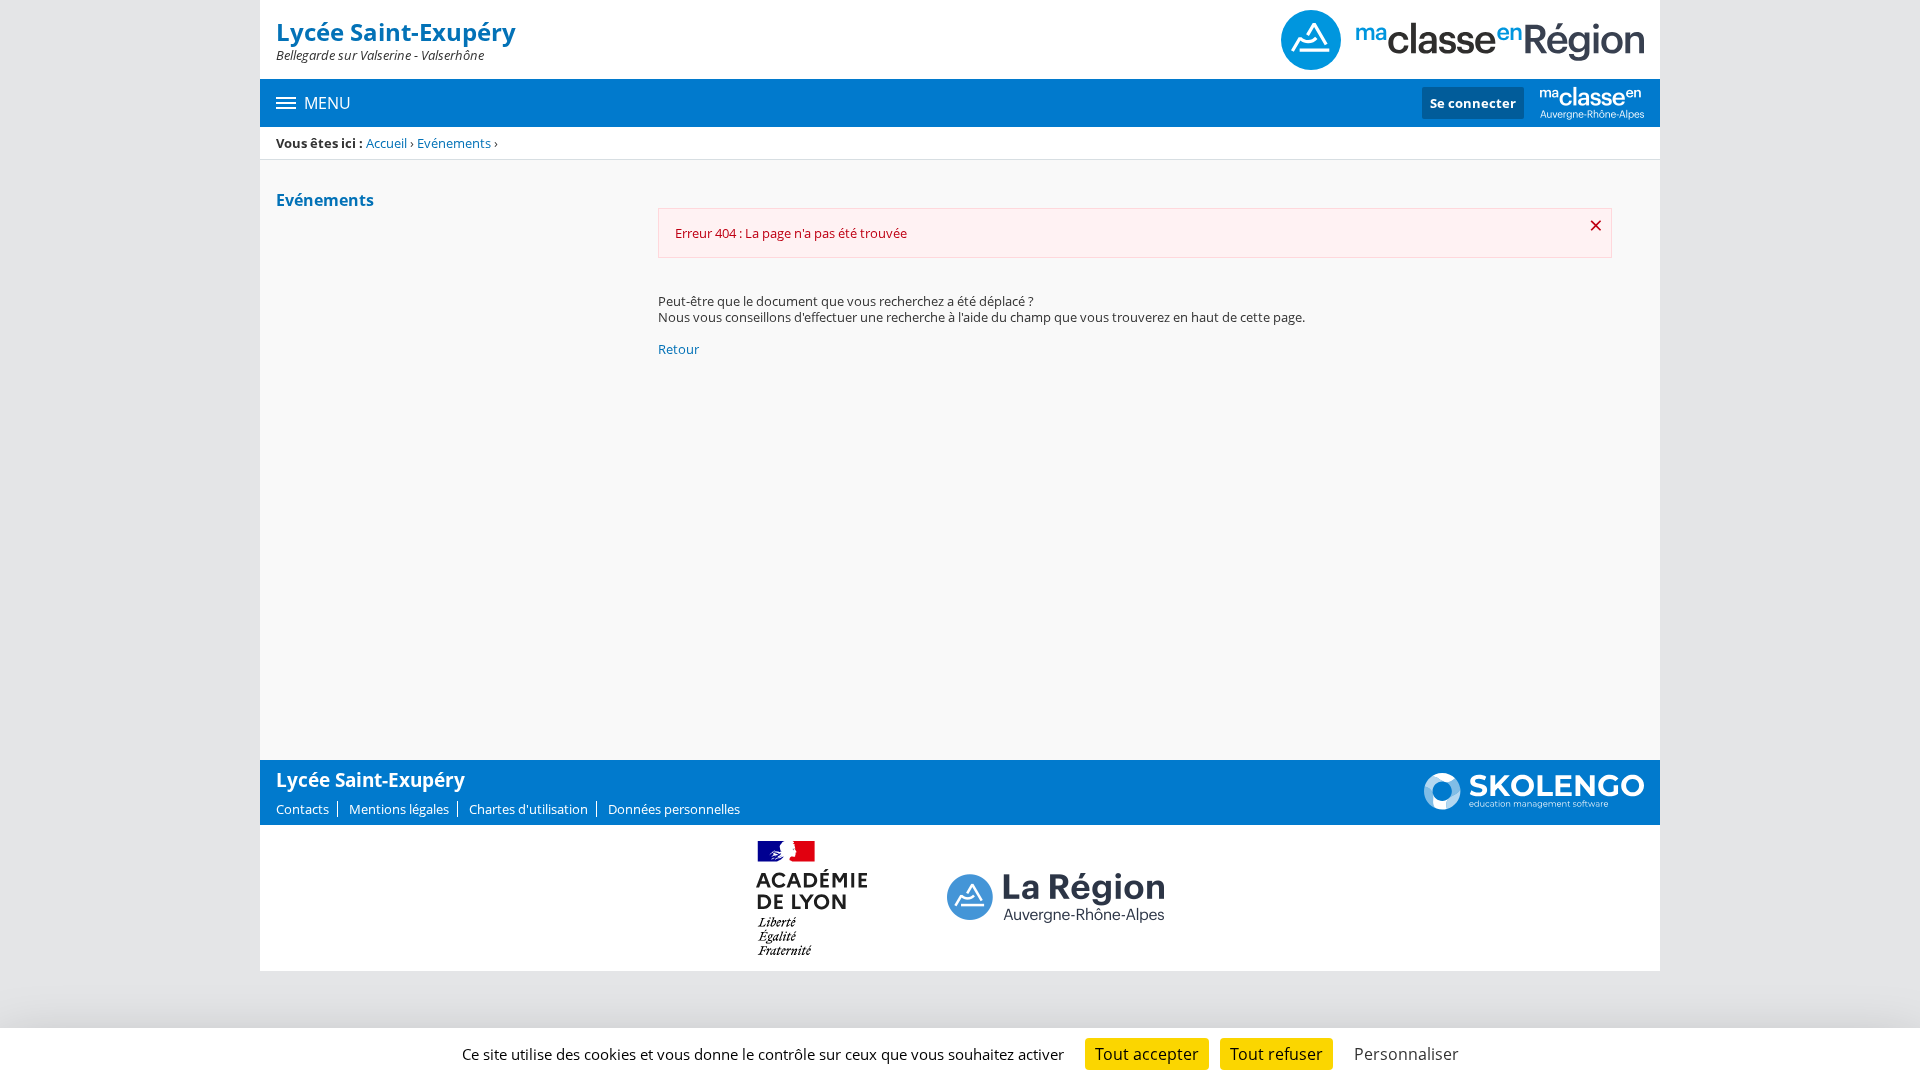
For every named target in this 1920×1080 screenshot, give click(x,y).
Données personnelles (674, 809)
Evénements (454, 143)
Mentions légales (399, 809)
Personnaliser (1406, 1054)
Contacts (302, 809)
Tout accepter (1147, 1054)
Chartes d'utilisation (528, 809)
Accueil (386, 143)
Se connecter (1473, 103)
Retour (678, 349)
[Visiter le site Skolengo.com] (1534, 805)
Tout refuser (1276, 1054)
